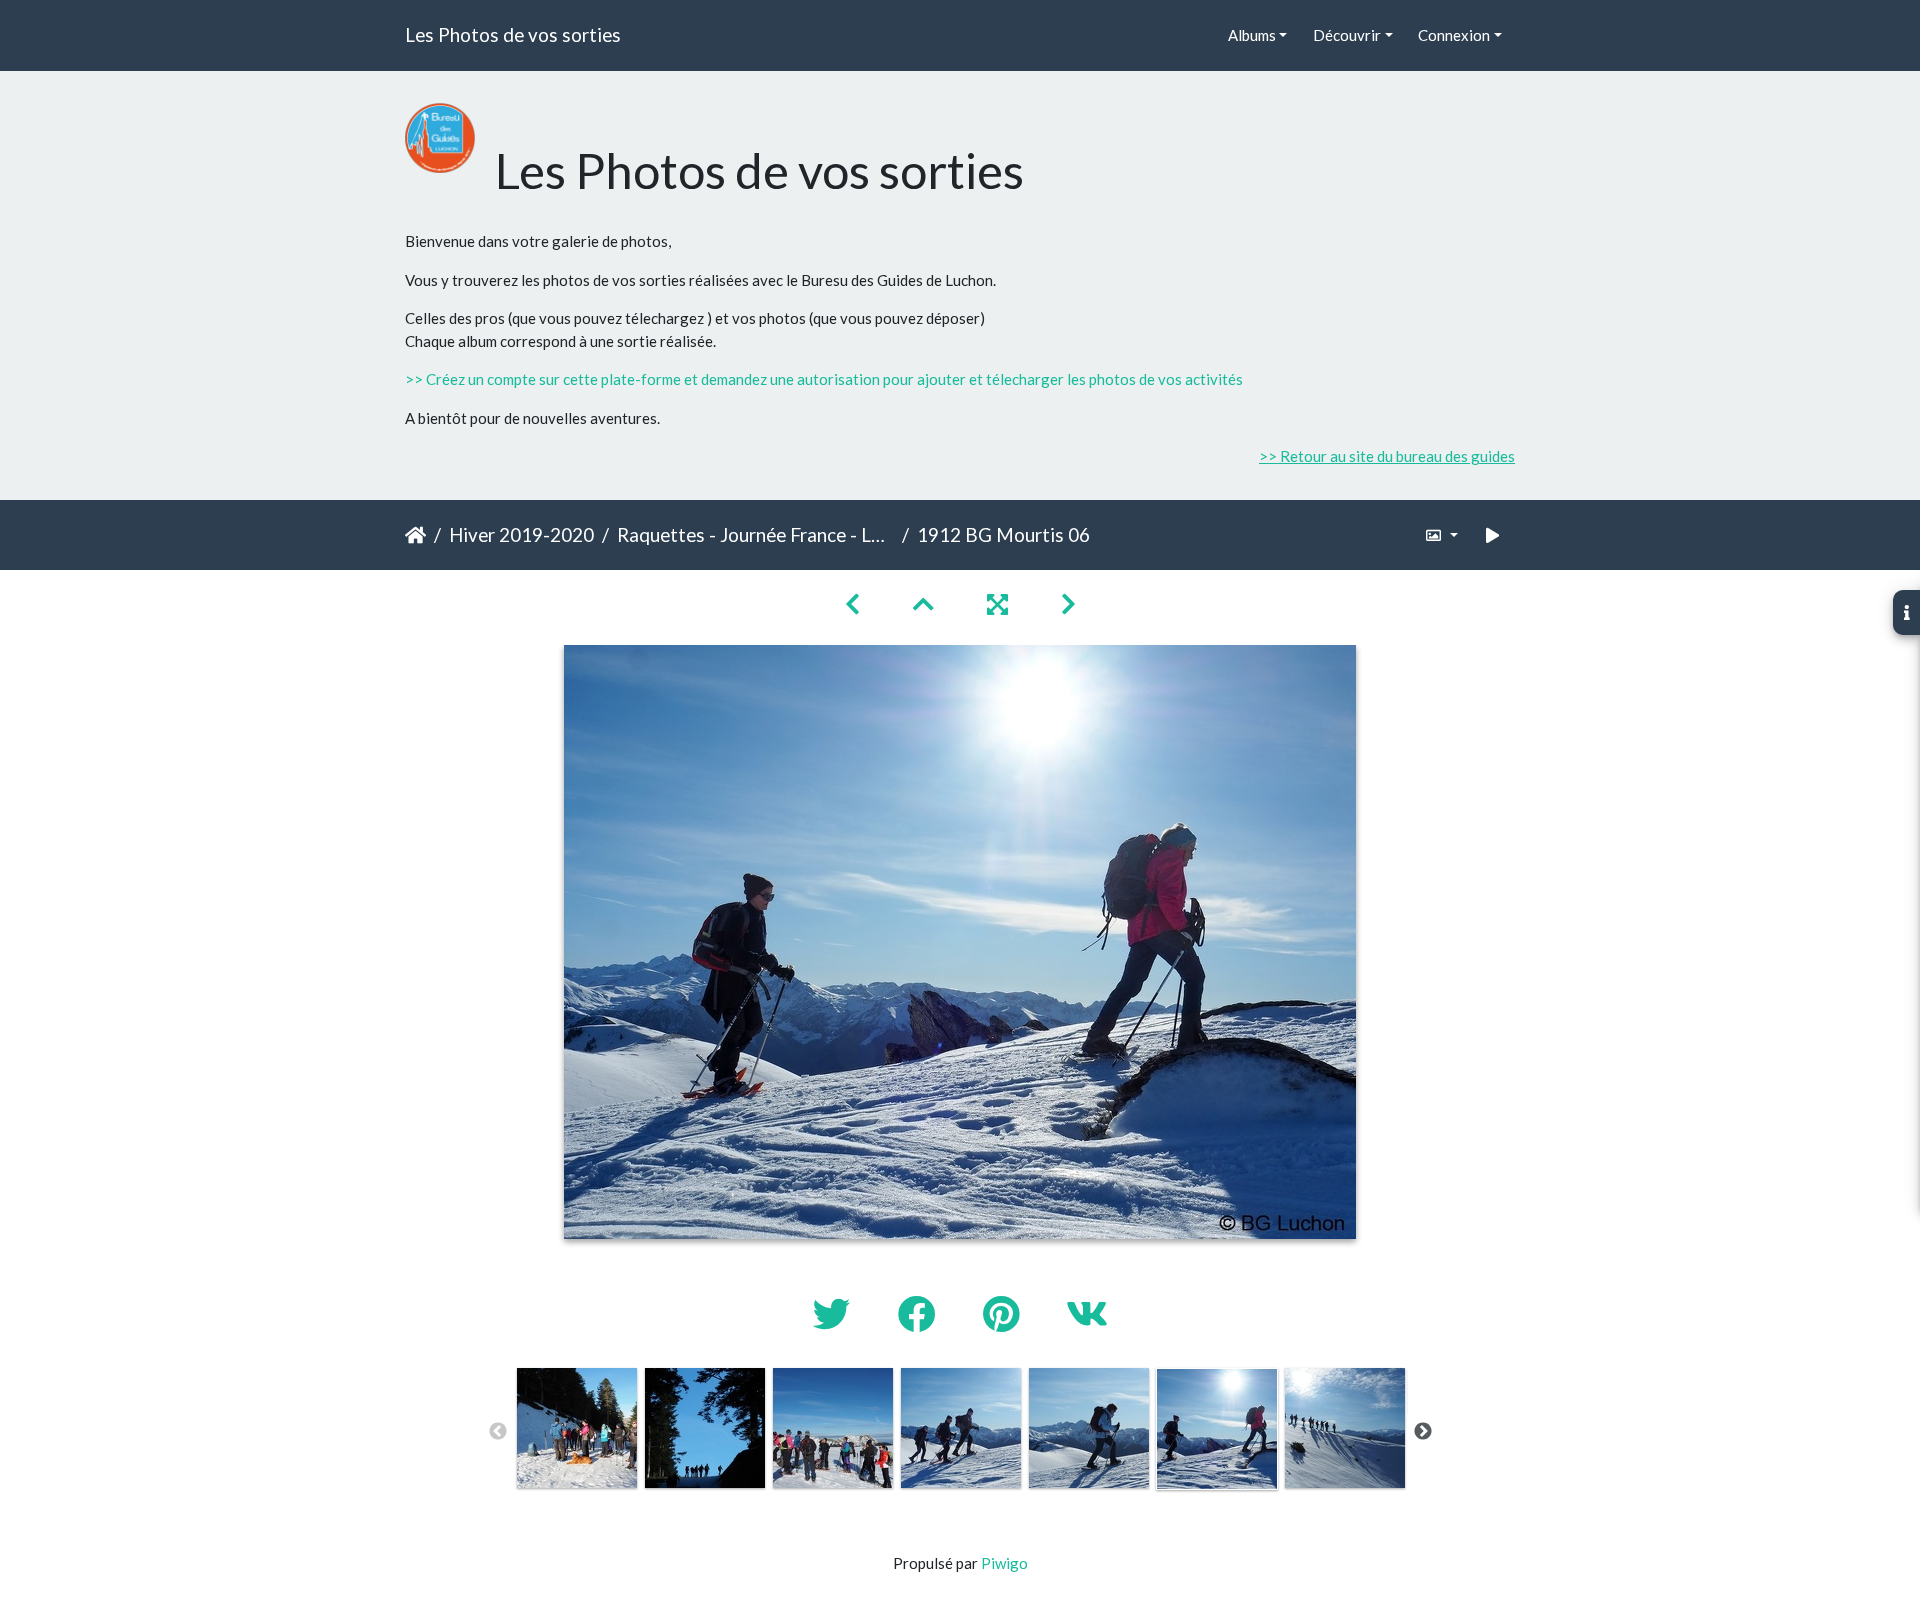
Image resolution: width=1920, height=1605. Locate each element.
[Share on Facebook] (920, 1313)
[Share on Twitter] (835, 1313)
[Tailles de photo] (1441, 535)
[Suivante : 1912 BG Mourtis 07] (1068, 603)
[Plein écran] (1000, 603)
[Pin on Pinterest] (1004, 1313)
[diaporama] (1493, 535)
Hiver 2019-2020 (521, 534)
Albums (1252, 35)
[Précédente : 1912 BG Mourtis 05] (855, 603)
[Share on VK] (1087, 1313)
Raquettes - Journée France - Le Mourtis (755, 534)
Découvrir (1347, 35)
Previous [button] (498, 1432)
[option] (577, 1428)
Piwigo (1004, 1563)
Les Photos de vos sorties (513, 34)
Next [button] (1423, 1432)
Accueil (415, 535)
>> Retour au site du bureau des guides (1387, 456)
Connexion (1454, 35)
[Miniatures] (926, 603)
